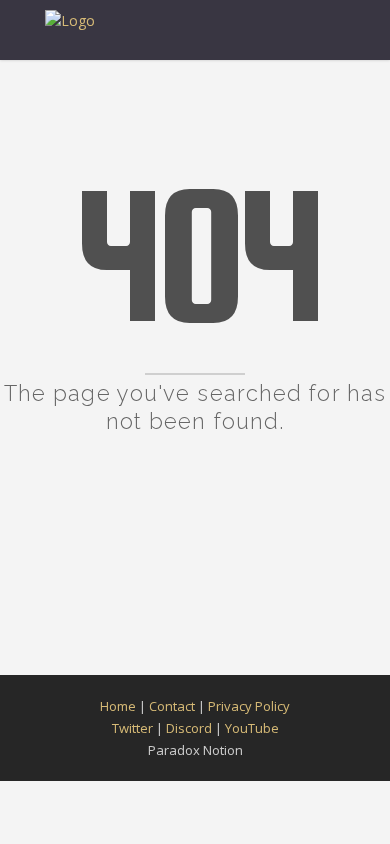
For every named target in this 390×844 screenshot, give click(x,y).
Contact (172, 706)
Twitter (132, 728)
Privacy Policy (249, 706)
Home (118, 706)
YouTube (252, 728)
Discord (189, 728)
